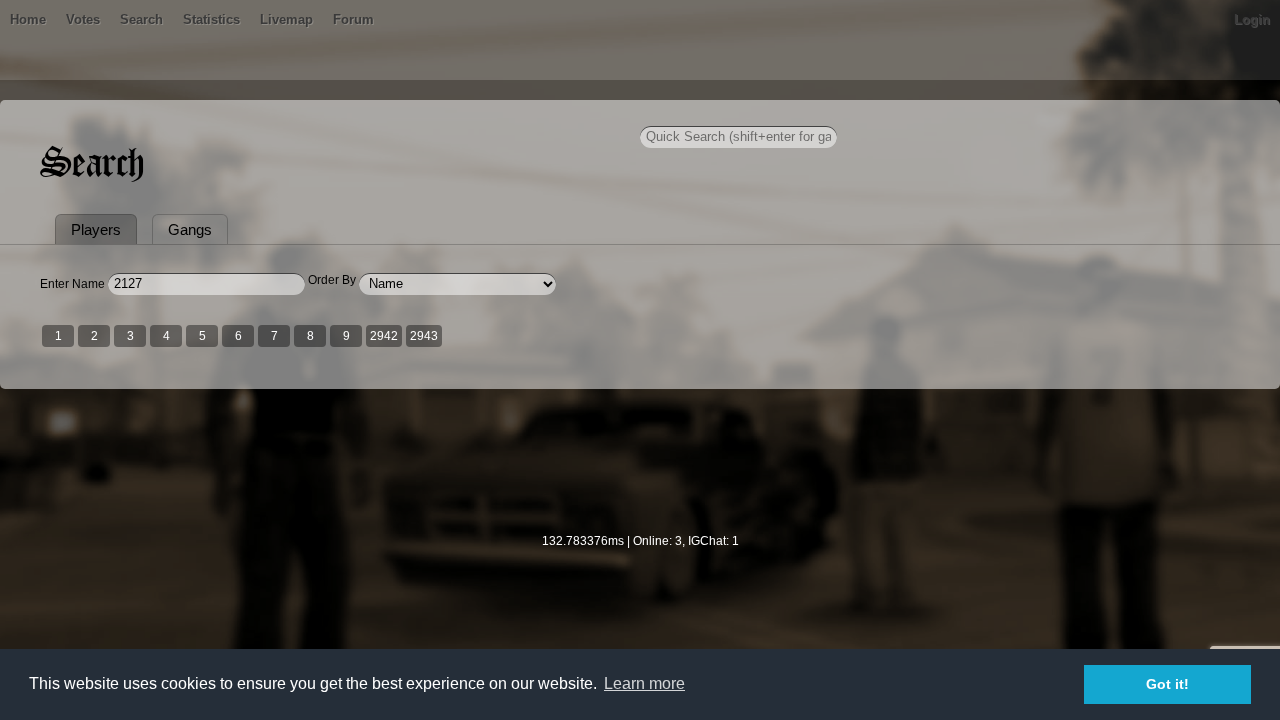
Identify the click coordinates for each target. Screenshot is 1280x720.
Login (1252, 19)
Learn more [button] (644, 683)
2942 (384, 336)
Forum (353, 19)
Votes (83, 19)
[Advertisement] (640, 474)
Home (28, 19)
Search (141, 19)
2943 (424, 336)
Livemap (286, 19)
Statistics (211, 19)
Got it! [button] (1167, 684)
